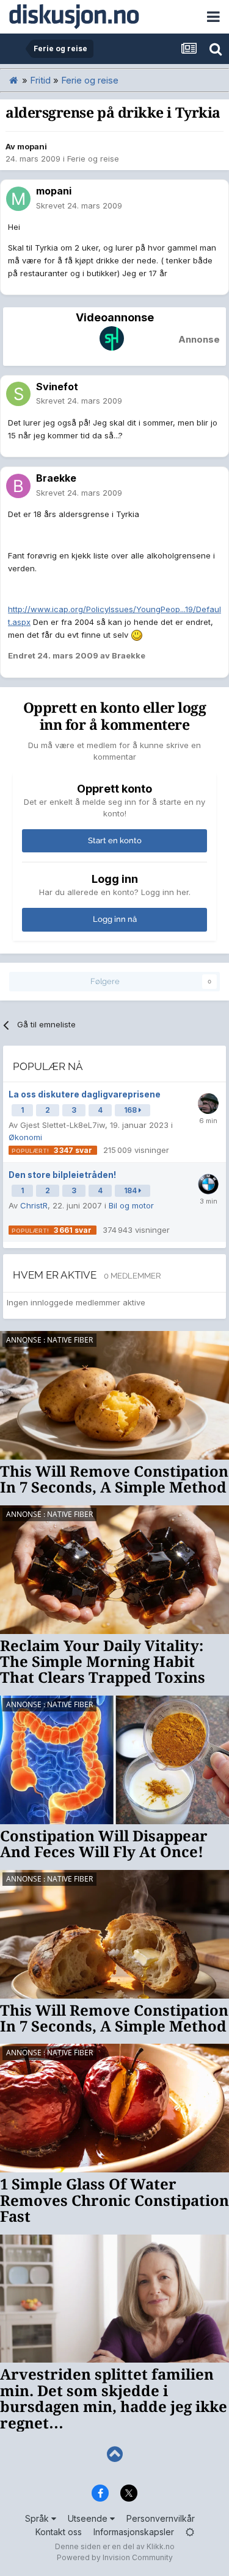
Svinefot (57, 387)
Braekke (56, 478)
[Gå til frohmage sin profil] (208, 1104)
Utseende (89, 2518)
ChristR (34, 1205)
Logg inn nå (115, 919)
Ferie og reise (93, 159)
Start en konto (115, 840)
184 (131, 1190)
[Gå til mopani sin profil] (18, 199)
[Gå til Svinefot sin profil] (18, 394)
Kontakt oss (59, 2532)
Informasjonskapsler (134, 2532)
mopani (32, 146)
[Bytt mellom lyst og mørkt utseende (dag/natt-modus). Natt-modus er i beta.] (190, 2532)
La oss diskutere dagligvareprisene (85, 1094)
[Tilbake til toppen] (114, 2454)
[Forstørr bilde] (137, 635)
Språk (38, 2518)
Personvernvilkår (161, 2518)
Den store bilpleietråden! (62, 1175)
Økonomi (25, 1137)
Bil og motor (131, 1205)
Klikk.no (161, 2546)
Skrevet (79, 205)
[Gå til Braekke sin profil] (18, 486)
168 (131, 1110)
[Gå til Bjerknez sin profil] (208, 1184)
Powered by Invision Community (115, 2557)
